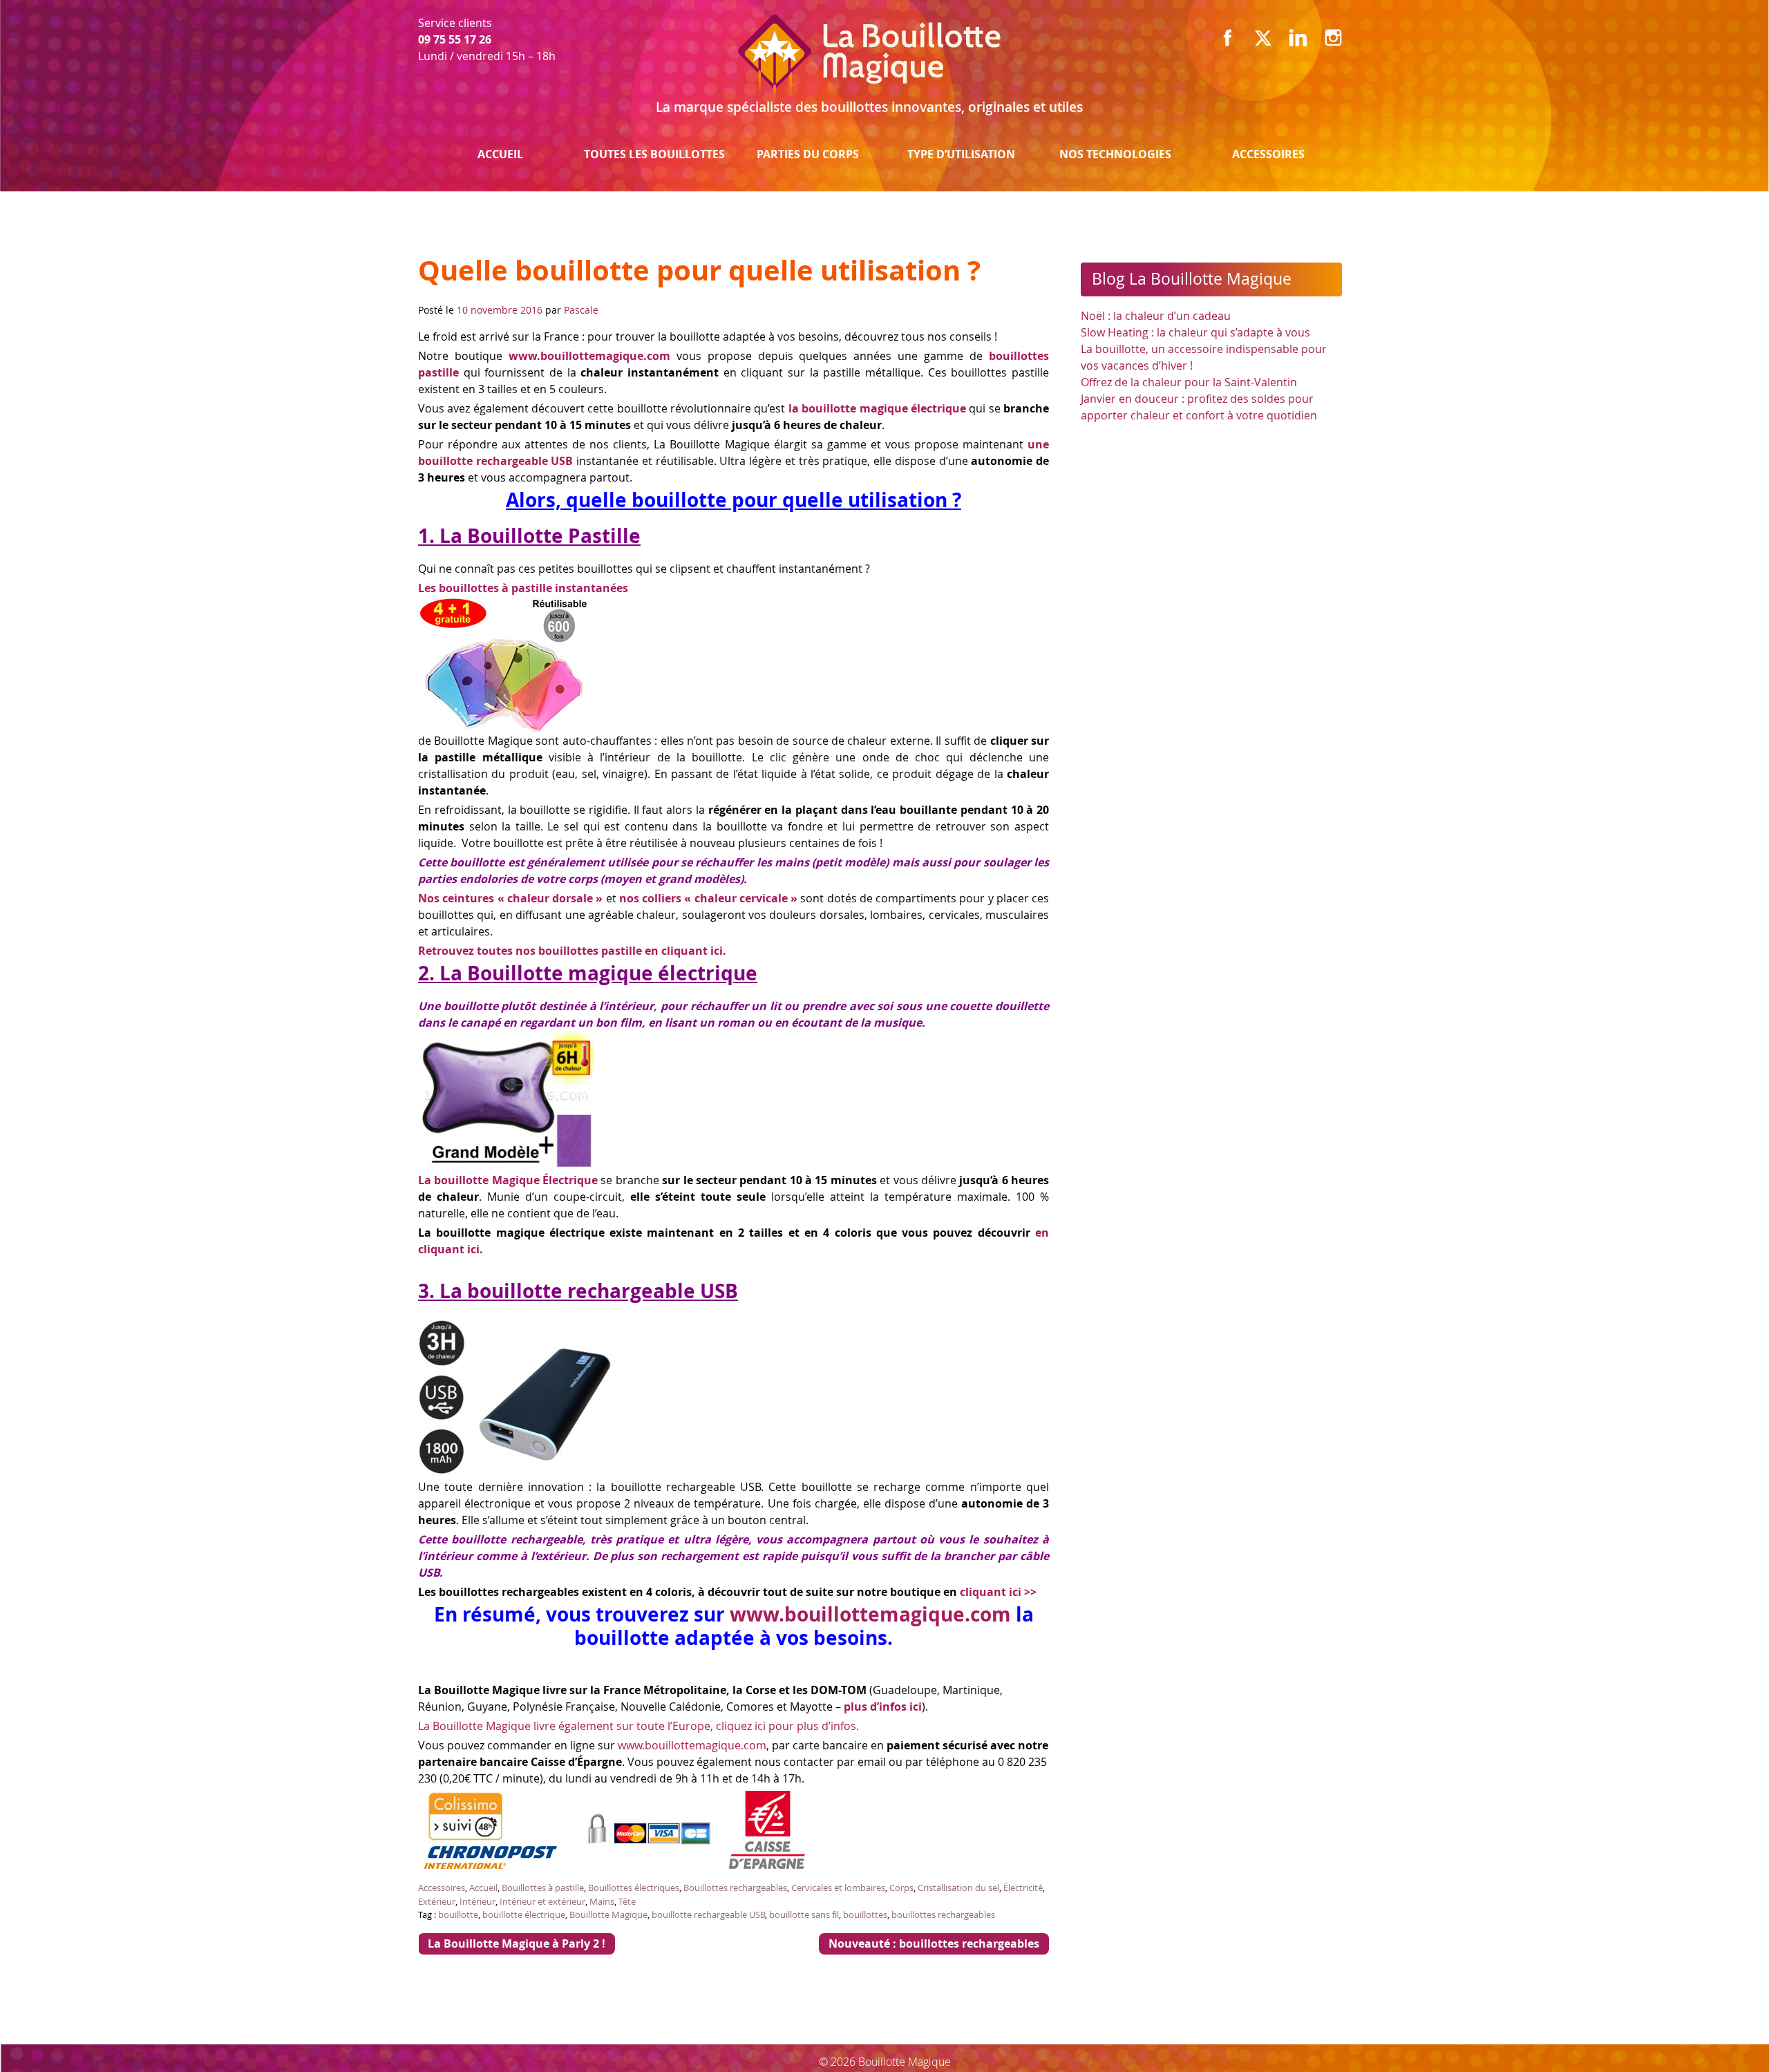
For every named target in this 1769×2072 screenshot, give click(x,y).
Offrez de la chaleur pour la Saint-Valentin (1189, 382)
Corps (901, 1888)
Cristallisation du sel (958, 1888)
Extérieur (437, 1901)
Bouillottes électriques (634, 1888)
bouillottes (865, 1914)
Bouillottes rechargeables (735, 1888)
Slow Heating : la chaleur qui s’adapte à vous (1195, 332)
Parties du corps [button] (808, 154)
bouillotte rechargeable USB (708, 1914)
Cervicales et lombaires (838, 1888)
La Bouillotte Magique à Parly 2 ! (517, 1943)
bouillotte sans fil (804, 1914)
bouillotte (458, 1914)
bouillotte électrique (524, 1914)
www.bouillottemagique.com (870, 1614)
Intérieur (477, 1901)
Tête (627, 1901)
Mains (602, 1901)
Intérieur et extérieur (542, 1901)
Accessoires (1268, 154)
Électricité (1023, 1888)
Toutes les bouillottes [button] (654, 154)
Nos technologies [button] (1115, 154)
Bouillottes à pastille (543, 1888)
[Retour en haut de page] (1722, 2033)
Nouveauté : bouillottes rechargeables (934, 1943)
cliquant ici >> (998, 1592)
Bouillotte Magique (608, 1914)
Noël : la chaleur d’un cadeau (1156, 316)
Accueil (500, 154)
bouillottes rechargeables (943, 1914)
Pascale (581, 310)
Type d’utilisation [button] (961, 154)
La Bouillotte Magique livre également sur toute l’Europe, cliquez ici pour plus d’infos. (638, 1726)
